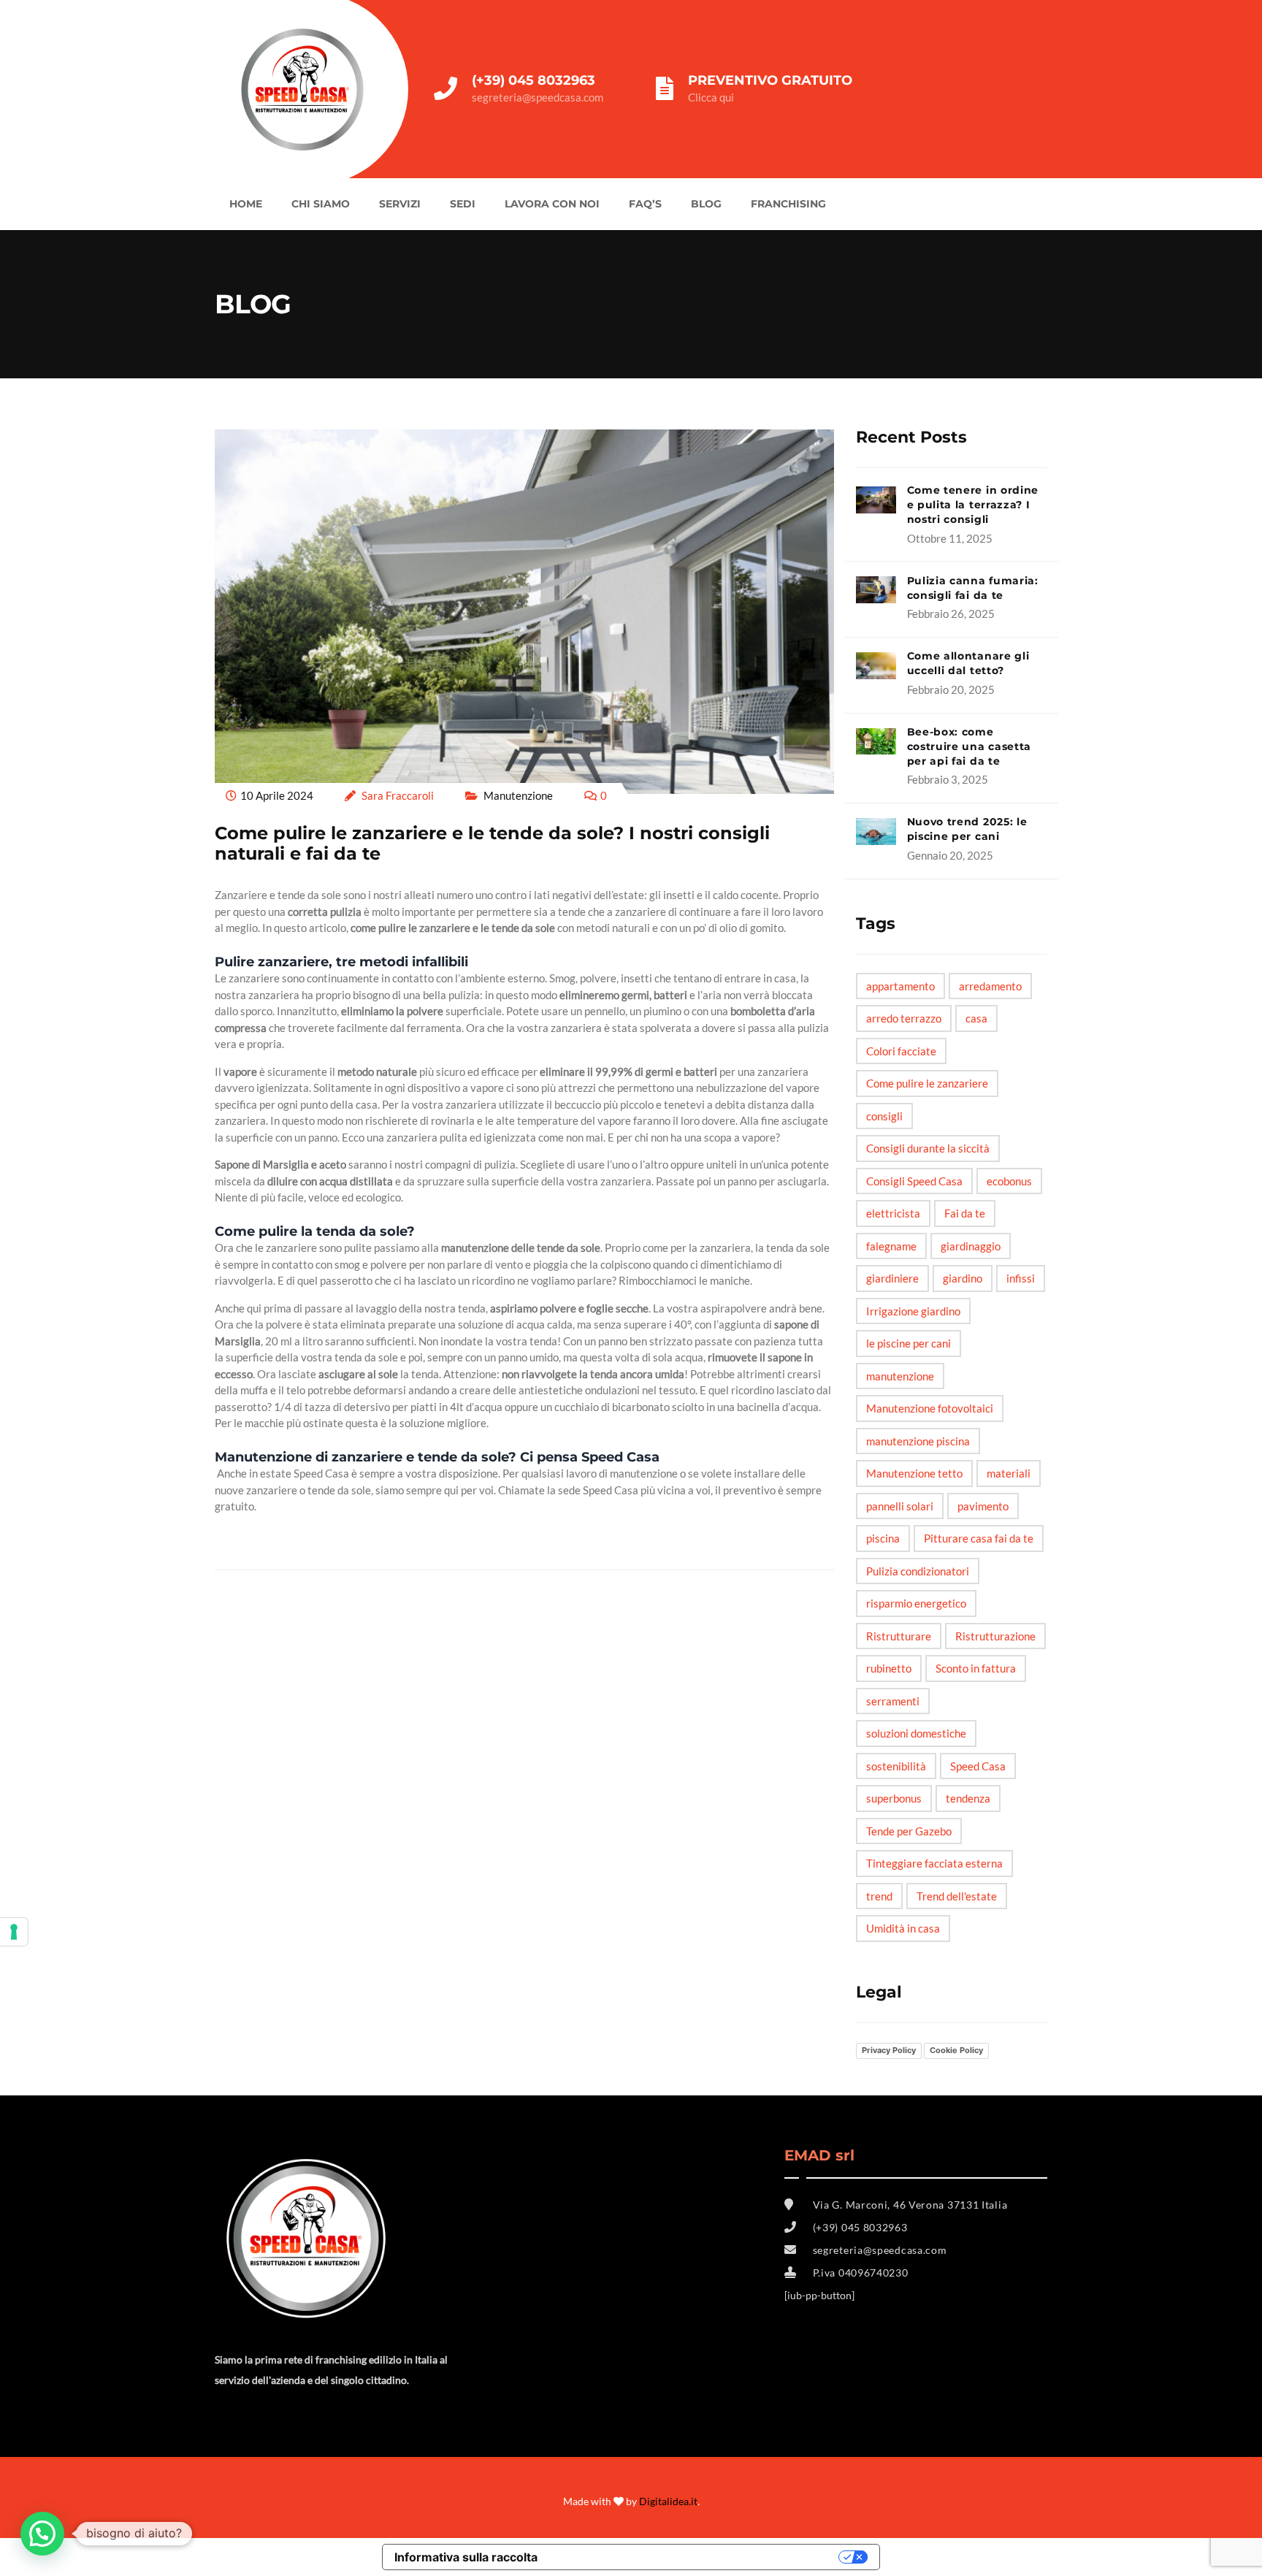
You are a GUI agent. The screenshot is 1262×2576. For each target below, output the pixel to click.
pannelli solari (900, 1506)
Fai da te (965, 1213)
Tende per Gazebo (909, 1831)
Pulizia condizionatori (918, 1571)
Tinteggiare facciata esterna (934, 1863)
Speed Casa (978, 1766)
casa (976, 1018)
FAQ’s (645, 204)
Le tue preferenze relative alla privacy (695, 2557)
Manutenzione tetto (914, 1473)
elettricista (893, 1213)
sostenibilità (896, 1766)
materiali (1009, 1473)
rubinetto (889, 1668)
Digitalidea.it (668, 2501)
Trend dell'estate (957, 1896)
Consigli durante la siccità (928, 1148)
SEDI (463, 204)
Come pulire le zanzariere (927, 1083)
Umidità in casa (903, 1928)
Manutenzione (518, 795)
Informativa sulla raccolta (466, 2557)
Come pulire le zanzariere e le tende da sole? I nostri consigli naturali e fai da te (492, 844)
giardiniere (892, 1278)
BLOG (706, 204)
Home (246, 204)
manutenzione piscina (918, 1441)
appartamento (900, 986)
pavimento (983, 1506)
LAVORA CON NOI (552, 204)
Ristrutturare (899, 1636)
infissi (1021, 1278)
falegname (891, 1246)
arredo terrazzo (904, 1018)
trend (879, 1896)
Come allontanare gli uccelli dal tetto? (968, 663)
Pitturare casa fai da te (979, 1538)
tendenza (968, 1798)
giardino (963, 1278)
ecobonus (1009, 1181)
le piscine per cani (909, 1343)
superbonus (894, 1798)
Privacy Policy (889, 2050)
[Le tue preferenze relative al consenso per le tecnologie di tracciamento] (14, 1932)
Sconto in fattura (976, 1668)
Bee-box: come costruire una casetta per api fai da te (970, 746)
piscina (883, 1538)
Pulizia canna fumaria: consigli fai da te (973, 588)
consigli (884, 1116)
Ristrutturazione (995, 1636)
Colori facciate (901, 1051)
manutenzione (900, 1376)
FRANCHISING (788, 204)
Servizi (400, 204)
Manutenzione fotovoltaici (930, 1408)
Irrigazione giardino (913, 1311)
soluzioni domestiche (916, 1733)
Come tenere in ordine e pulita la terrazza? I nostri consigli (973, 505)
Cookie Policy (956, 2050)
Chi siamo (321, 204)
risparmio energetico (916, 1603)
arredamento (990, 986)
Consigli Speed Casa (914, 1181)
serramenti (893, 1701)
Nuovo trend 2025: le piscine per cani (967, 829)
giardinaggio (971, 1246)
